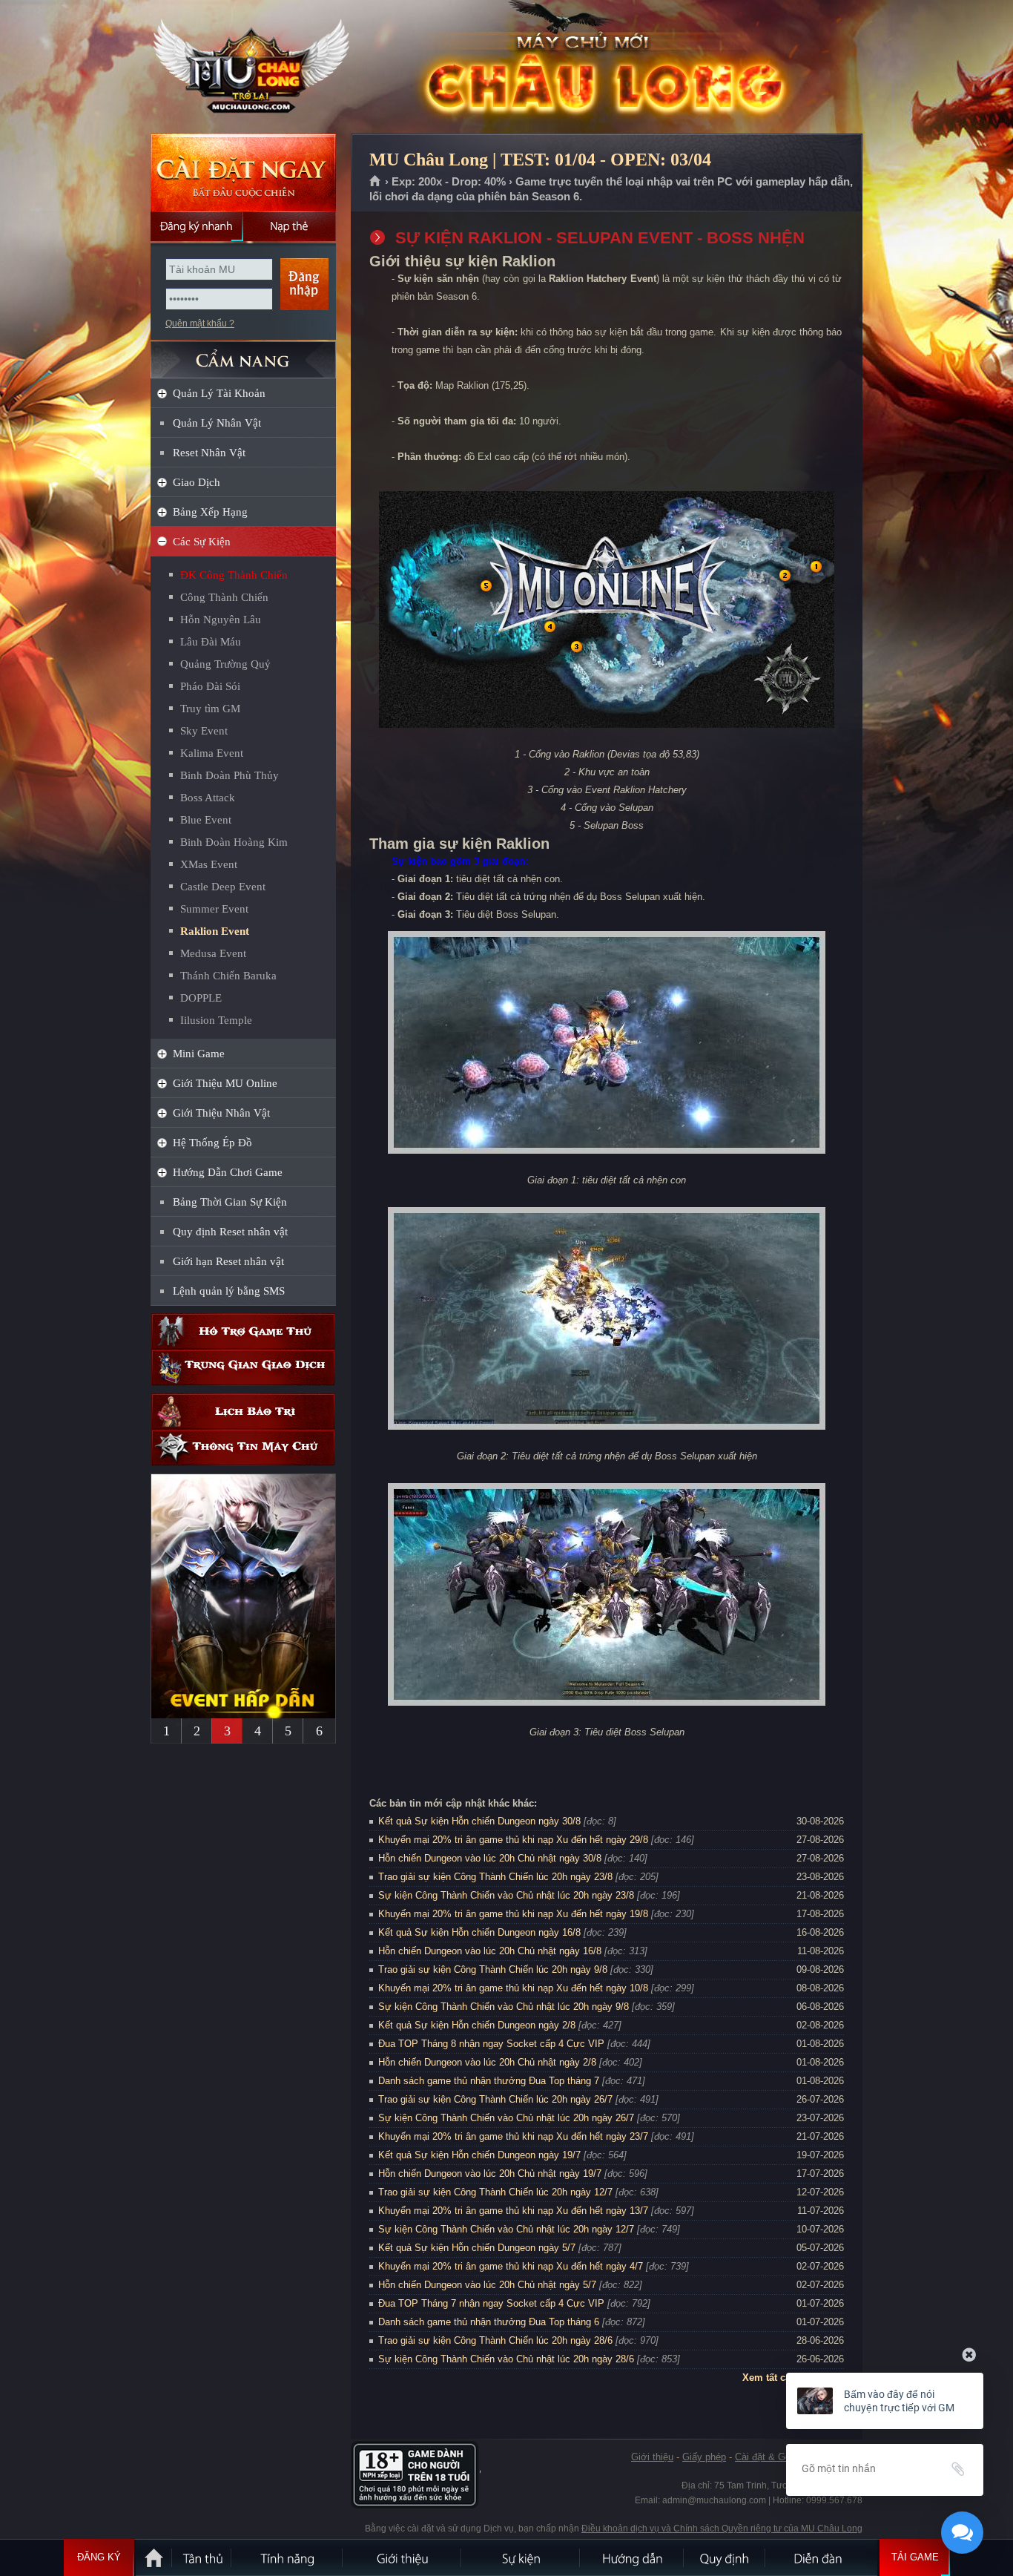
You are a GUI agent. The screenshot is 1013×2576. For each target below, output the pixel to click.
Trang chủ (376, 182)
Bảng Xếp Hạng (210, 512)
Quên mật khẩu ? (200, 323)
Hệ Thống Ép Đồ (212, 1143)
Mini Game (199, 1054)
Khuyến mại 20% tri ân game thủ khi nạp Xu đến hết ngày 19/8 (513, 1914)
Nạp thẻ (290, 226)
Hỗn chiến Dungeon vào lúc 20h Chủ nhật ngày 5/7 (487, 2285)
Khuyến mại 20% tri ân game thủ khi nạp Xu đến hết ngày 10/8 (513, 1988)
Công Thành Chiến (224, 597)
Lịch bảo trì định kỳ (243, 1412)
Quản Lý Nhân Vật (217, 423)
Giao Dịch (197, 482)
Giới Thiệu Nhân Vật (221, 1113)
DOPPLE (201, 998)
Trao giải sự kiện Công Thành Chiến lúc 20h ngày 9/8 (493, 1969)
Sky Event (204, 731)
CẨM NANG (243, 354)
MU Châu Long (242, 68)
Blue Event (206, 820)
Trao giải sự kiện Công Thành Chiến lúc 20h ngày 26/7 (495, 2099)
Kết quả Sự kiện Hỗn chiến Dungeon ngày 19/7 (479, 2155)
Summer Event (214, 909)
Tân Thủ (202, 2557)
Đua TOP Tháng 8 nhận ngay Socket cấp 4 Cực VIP (491, 2044)
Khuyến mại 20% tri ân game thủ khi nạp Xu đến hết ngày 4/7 (511, 2266)
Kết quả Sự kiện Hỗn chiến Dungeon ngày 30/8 (479, 1821)
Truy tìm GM (210, 709)
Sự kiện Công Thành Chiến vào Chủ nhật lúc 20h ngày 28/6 (506, 2359)
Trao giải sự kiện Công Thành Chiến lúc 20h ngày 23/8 (495, 1877)
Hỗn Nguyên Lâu (221, 620)
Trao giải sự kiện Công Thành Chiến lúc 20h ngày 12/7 (495, 2192)
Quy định (725, 2557)
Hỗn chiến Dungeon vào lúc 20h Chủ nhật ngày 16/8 (490, 1951)
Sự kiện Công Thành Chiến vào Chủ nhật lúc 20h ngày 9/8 (504, 2007)
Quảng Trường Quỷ (225, 664)
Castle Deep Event (223, 887)
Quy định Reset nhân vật (230, 1232)
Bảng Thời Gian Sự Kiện (230, 1202)
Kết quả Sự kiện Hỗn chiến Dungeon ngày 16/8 (479, 1932)
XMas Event (209, 864)
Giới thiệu (652, 2457)
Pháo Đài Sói (210, 686)
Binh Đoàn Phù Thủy (230, 775)
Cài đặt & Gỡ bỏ (770, 2457)
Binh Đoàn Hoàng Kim (234, 842)
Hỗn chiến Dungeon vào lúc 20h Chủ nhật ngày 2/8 (487, 2062)
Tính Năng (288, 2557)
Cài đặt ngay (243, 172)
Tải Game (915, 2557)
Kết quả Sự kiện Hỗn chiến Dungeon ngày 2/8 (477, 2025)
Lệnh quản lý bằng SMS (229, 1291)
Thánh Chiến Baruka (228, 976)
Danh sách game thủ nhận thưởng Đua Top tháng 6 (489, 2322)
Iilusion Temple (216, 1020)
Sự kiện (521, 2557)
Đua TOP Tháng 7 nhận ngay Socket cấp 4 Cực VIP (491, 2303)
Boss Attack (208, 798)
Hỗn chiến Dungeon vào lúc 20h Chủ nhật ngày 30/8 (490, 1858)
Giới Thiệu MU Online (225, 1083)
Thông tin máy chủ (243, 1448)
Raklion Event (215, 931)
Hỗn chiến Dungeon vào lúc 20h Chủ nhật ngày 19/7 (490, 2173)
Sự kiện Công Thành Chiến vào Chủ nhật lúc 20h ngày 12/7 (506, 2229)
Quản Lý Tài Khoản (219, 393)
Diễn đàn (822, 2557)
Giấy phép (704, 2457)
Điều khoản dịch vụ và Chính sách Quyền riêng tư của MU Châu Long (722, 2529)
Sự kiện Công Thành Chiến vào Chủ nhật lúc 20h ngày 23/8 (506, 1895)
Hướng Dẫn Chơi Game (228, 1172)
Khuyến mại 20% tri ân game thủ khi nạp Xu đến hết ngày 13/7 (513, 2211)
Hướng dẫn (633, 2557)
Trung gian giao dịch (243, 1368)
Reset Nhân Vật (209, 453)
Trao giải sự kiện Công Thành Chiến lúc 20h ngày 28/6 (495, 2340)
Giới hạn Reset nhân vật (228, 1261)
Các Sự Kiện (202, 542)
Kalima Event (212, 753)
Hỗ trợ (243, 1331)
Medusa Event (213, 953)
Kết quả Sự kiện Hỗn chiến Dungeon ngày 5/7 (477, 2248)
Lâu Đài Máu (211, 642)
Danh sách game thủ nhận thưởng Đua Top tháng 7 (489, 2081)
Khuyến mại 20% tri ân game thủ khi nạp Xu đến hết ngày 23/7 (513, 2136)
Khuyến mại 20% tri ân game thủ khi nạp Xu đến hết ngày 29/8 (513, 1840)
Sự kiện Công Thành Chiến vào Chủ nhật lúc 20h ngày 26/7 (506, 2118)
